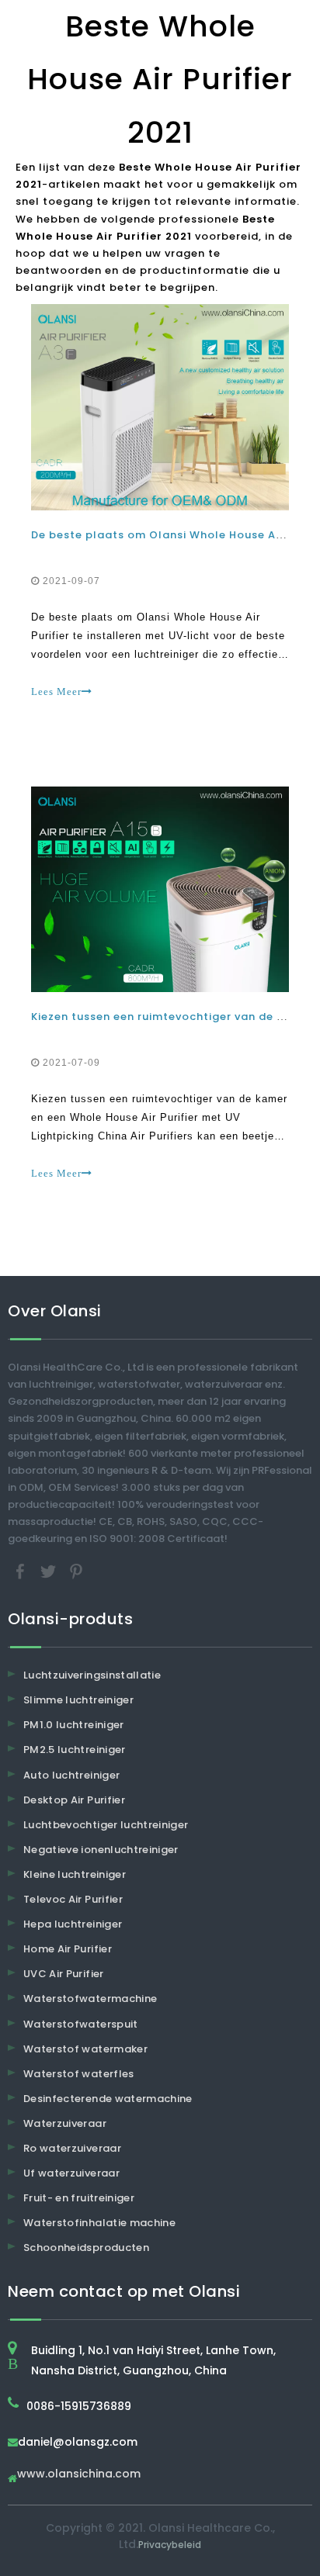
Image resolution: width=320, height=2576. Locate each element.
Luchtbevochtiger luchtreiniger (106, 1825)
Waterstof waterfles (79, 2074)
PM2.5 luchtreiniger (75, 1750)
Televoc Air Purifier (73, 1899)
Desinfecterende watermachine (108, 2099)
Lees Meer (56, 692)
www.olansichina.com (79, 2475)
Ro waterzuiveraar (72, 2148)
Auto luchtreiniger (71, 1775)
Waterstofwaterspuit (81, 2024)
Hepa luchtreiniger (73, 1924)
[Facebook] (22, 1571)
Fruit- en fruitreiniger (79, 2198)
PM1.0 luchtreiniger (74, 1725)
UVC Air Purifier (64, 1974)
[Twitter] (50, 1571)
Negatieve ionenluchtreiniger (101, 1850)
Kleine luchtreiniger (75, 1874)
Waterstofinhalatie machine (99, 2223)
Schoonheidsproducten (86, 2248)
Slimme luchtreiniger (78, 1700)
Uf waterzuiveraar (71, 2173)
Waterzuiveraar (65, 2123)
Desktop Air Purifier (74, 1800)
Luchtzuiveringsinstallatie (92, 1675)
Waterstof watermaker (85, 2049)
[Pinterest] (76, 1571)
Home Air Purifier (68, 1949)
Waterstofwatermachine (90, 1999)
